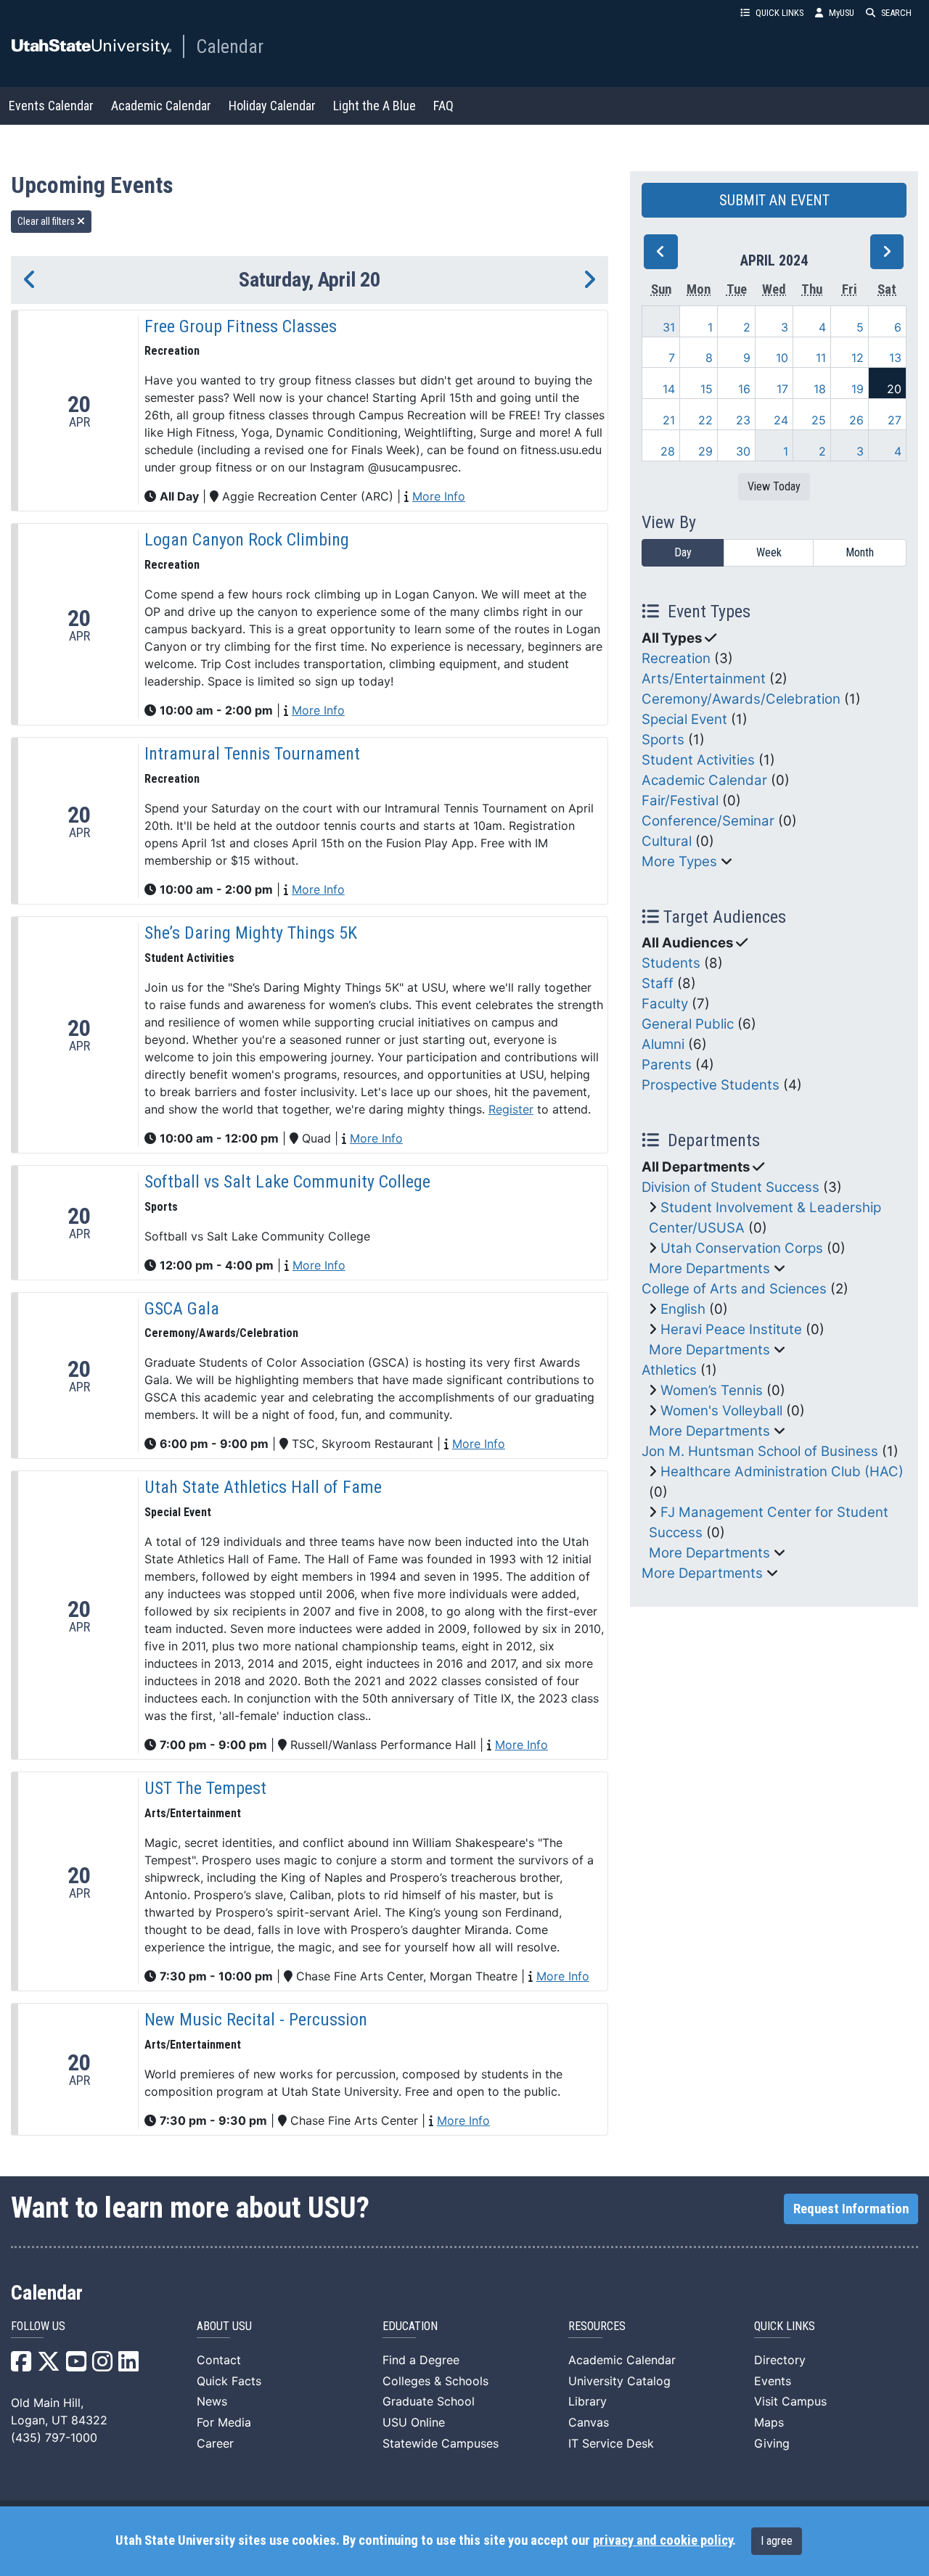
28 (668, 451)
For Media (224, 2422)
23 (743, 420)
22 (705, 420)
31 (669, 327)
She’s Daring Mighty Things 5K (251, 933)
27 (895, 420)
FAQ (443, 106)
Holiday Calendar (272, 106)
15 (707, 389)
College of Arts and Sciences (734, 1289)
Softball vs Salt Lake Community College (287, 1182)
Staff (658, 983)
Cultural (667, 841)
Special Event (684, 719)
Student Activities (698, 760)
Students (671, 963)
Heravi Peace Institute (731, 1329)
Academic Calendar (161, 106)
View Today (774, 486)
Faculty (665, 1004)
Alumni (663, 1044)
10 (782, 358)
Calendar (230, 46)
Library (588, 2401)
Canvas (589, 2422)
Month (860, 552)
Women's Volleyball (721, 1411)
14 (669, 389)
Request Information (851, 2209)
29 (705, 451)
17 (782, 389)
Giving (772, 2443)
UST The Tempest (205, 1788)
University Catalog (619, 2381)
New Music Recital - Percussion (256, 2020)
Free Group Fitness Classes (241, 326)
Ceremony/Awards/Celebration (741, 699)
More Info (439, 496)
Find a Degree (421, 2360)
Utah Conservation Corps (742, 1248)
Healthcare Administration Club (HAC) (782, 1472)
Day (683, 552)
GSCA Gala (182, 1309)
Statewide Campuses (441, 2443)
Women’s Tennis (712, 1390)
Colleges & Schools (435, 2381)
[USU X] (49, 2366)
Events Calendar (51, 106)
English (683, 1309)
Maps (769, 2422)
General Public (688, 1024)
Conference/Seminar (708, 821)
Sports (663, 740)
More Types (679, 861)
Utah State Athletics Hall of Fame (263, 1487)
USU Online (414, 2422)
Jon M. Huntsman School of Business (760, 1451)
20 (894, 389)
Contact (219, 2360)
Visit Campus (790, 2401)
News (212, 2401)
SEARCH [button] (896, 13)
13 (895, 358)
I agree (777, 2541)
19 (858, 389)
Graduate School (429, 2401)
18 (820, 389)
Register (511, 1109)
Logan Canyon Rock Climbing (247, 540)
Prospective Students (711, 1085)
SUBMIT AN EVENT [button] (774, 200)
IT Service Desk (611, 2443)
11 (821, 358)
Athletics (669, 1370)
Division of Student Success (730, 1187)
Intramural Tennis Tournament (252, 754)
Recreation (676, 658)
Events (773, 2381)
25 (819, 420)
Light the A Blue (375, 106)
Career (215, 2443)
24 (781, 420)
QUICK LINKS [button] (779, 13)
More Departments (709, 1268)
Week (769, 552)
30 (743, 451)
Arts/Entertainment (704, 679)
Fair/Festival (680, 801)
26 (856, 420)
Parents (667, 1065)
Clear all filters (47, 221)
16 (744, 389)
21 (669, 420)
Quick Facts (229, 2381)
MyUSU (842, 13)
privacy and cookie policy (663, 2540)
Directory (780, 2360)
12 (858, 358)
